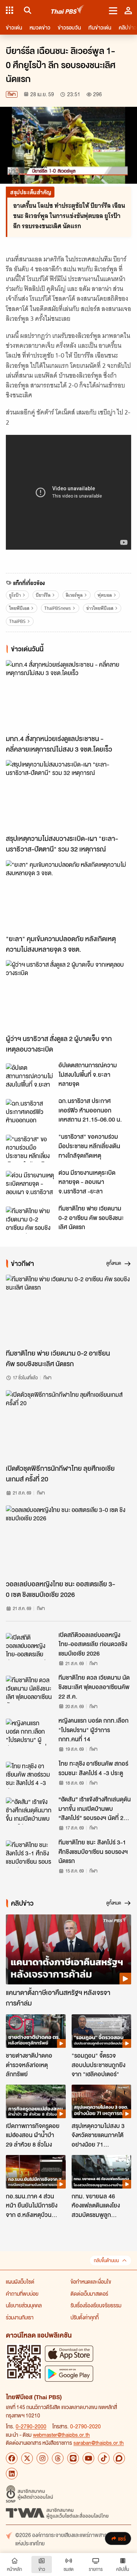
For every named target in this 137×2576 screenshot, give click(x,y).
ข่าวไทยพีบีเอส (100, 608)
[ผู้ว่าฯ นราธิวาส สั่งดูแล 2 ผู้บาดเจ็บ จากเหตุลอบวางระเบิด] (68, 995)
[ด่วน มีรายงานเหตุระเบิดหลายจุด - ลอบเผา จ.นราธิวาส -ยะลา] (30, 1184)
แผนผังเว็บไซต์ (20, 2281)
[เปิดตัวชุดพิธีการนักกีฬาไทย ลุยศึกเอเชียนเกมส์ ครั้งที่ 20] (68, 1425)
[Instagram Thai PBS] (42, 2458)
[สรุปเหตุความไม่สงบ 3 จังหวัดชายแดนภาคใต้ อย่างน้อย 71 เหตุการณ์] (102, 2101)
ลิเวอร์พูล (74, 595)
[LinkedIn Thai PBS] (12, 2474)
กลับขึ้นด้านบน (106, 2261)
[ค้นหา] (26, 10)
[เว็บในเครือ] (9, 10)
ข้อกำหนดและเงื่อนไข (91, 2281)
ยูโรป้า (15, 595)
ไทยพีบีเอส (19, 608)
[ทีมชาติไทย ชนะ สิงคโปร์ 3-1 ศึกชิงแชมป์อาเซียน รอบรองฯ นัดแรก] (30, 1854)
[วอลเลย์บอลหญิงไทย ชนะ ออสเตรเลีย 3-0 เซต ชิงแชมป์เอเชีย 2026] (68, 1541)
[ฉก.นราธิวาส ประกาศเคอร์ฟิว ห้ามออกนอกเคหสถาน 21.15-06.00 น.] (30, 1112)
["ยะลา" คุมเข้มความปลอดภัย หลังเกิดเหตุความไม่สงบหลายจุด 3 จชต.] (68, 895)
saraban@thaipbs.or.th (99, 2443)
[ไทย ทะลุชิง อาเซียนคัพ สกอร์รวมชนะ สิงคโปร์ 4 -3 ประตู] (30, 1775)
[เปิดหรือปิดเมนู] (113, 10)
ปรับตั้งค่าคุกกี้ (85, 2317)
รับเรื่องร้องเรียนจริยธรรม (96, 2305)
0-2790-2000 (31, 2426)
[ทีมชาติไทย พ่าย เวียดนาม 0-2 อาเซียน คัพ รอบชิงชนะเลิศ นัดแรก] (30, 1220)
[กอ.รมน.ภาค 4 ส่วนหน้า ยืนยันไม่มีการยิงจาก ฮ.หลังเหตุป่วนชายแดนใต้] (36, 2172)
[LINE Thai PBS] (73, 2458)
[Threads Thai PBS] (58, 2458)
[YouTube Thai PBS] (88, 2458)
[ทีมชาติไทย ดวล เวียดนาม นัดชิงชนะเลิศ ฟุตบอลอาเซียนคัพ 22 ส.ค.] (30, 1689)
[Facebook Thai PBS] (12, 2458)
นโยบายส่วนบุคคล (24, 2305)
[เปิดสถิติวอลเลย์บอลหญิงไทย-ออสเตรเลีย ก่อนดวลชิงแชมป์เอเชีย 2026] (30, 1646)
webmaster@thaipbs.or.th (61, 2435)
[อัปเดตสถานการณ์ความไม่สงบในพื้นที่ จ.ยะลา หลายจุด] (30, 1077)
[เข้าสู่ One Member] (128, 10)
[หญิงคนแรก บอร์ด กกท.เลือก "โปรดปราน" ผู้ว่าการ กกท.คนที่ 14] (30, 1732)
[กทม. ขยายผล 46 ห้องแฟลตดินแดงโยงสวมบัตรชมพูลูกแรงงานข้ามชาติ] (102, 2172)
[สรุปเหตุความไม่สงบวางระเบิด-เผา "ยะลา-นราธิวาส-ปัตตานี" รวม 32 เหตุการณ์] (68, 795)
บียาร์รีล (43, 595)
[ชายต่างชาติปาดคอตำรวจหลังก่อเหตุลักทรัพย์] (36, 2031)
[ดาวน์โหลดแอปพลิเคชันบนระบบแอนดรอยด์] (69, 2374)
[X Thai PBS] (27, 2458)
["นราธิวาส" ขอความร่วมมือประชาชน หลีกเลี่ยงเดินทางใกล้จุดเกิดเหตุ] (30, 1148)
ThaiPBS (17, 621)
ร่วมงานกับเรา (20, 2317)
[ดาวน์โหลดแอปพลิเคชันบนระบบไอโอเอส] (69, 2353)
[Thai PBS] (68, 10)
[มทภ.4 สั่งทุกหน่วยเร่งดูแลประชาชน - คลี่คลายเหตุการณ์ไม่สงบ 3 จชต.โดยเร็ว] (68, 695)
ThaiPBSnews (58, 608)
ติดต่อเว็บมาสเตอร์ (89, 2294)
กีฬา (12, 94)
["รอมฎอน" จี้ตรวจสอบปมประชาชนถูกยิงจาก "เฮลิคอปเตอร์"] (102, 2031)
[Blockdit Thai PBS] (119, 2458)
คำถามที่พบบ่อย (22, 2294)
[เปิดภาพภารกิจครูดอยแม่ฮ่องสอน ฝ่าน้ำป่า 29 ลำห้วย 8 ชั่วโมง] (36, 2101)
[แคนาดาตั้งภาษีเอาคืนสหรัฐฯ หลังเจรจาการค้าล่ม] (68, 1950)
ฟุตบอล (105, 595)
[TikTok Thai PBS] (104, 2458)
